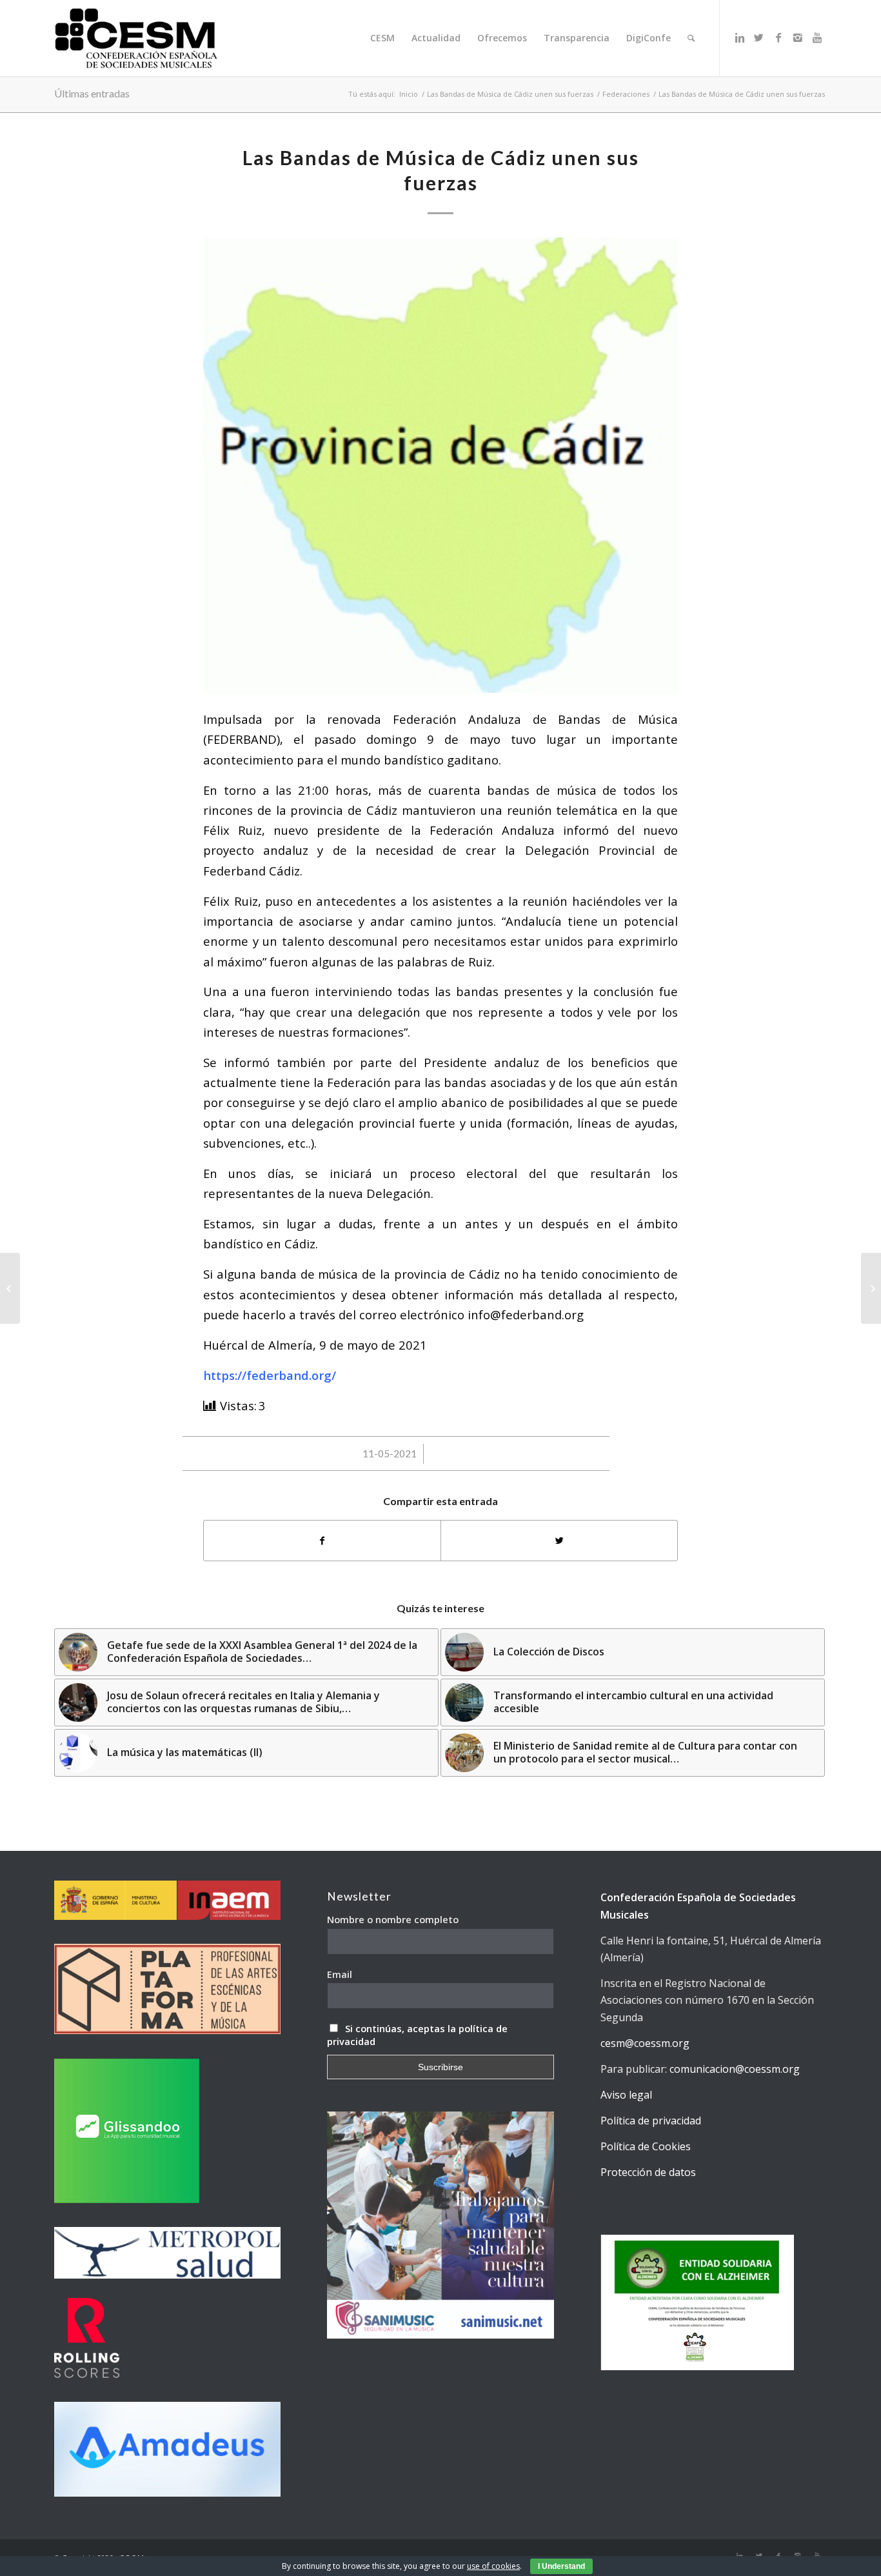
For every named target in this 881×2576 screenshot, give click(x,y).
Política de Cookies (646, 2146)
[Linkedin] (740, 37)
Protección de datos (648, 2172)
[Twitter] (759, 37)
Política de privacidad (651, 2121)
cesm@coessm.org (645, 2043)
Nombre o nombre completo (393, 1919)
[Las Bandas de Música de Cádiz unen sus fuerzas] (440, 465)
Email (340, 1974)
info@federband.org (526, 1314)
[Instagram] (798, 37)
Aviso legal (626, 2095)
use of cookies (493, 2566)
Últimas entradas (92, 93)
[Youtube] (817, 37)
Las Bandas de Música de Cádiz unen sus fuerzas (510, 94)
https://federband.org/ (270, 1375)
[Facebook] (778, 37)
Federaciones (626, 94)
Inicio (409, 94)
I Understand (561, 2566)
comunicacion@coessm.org (735, 2069)
